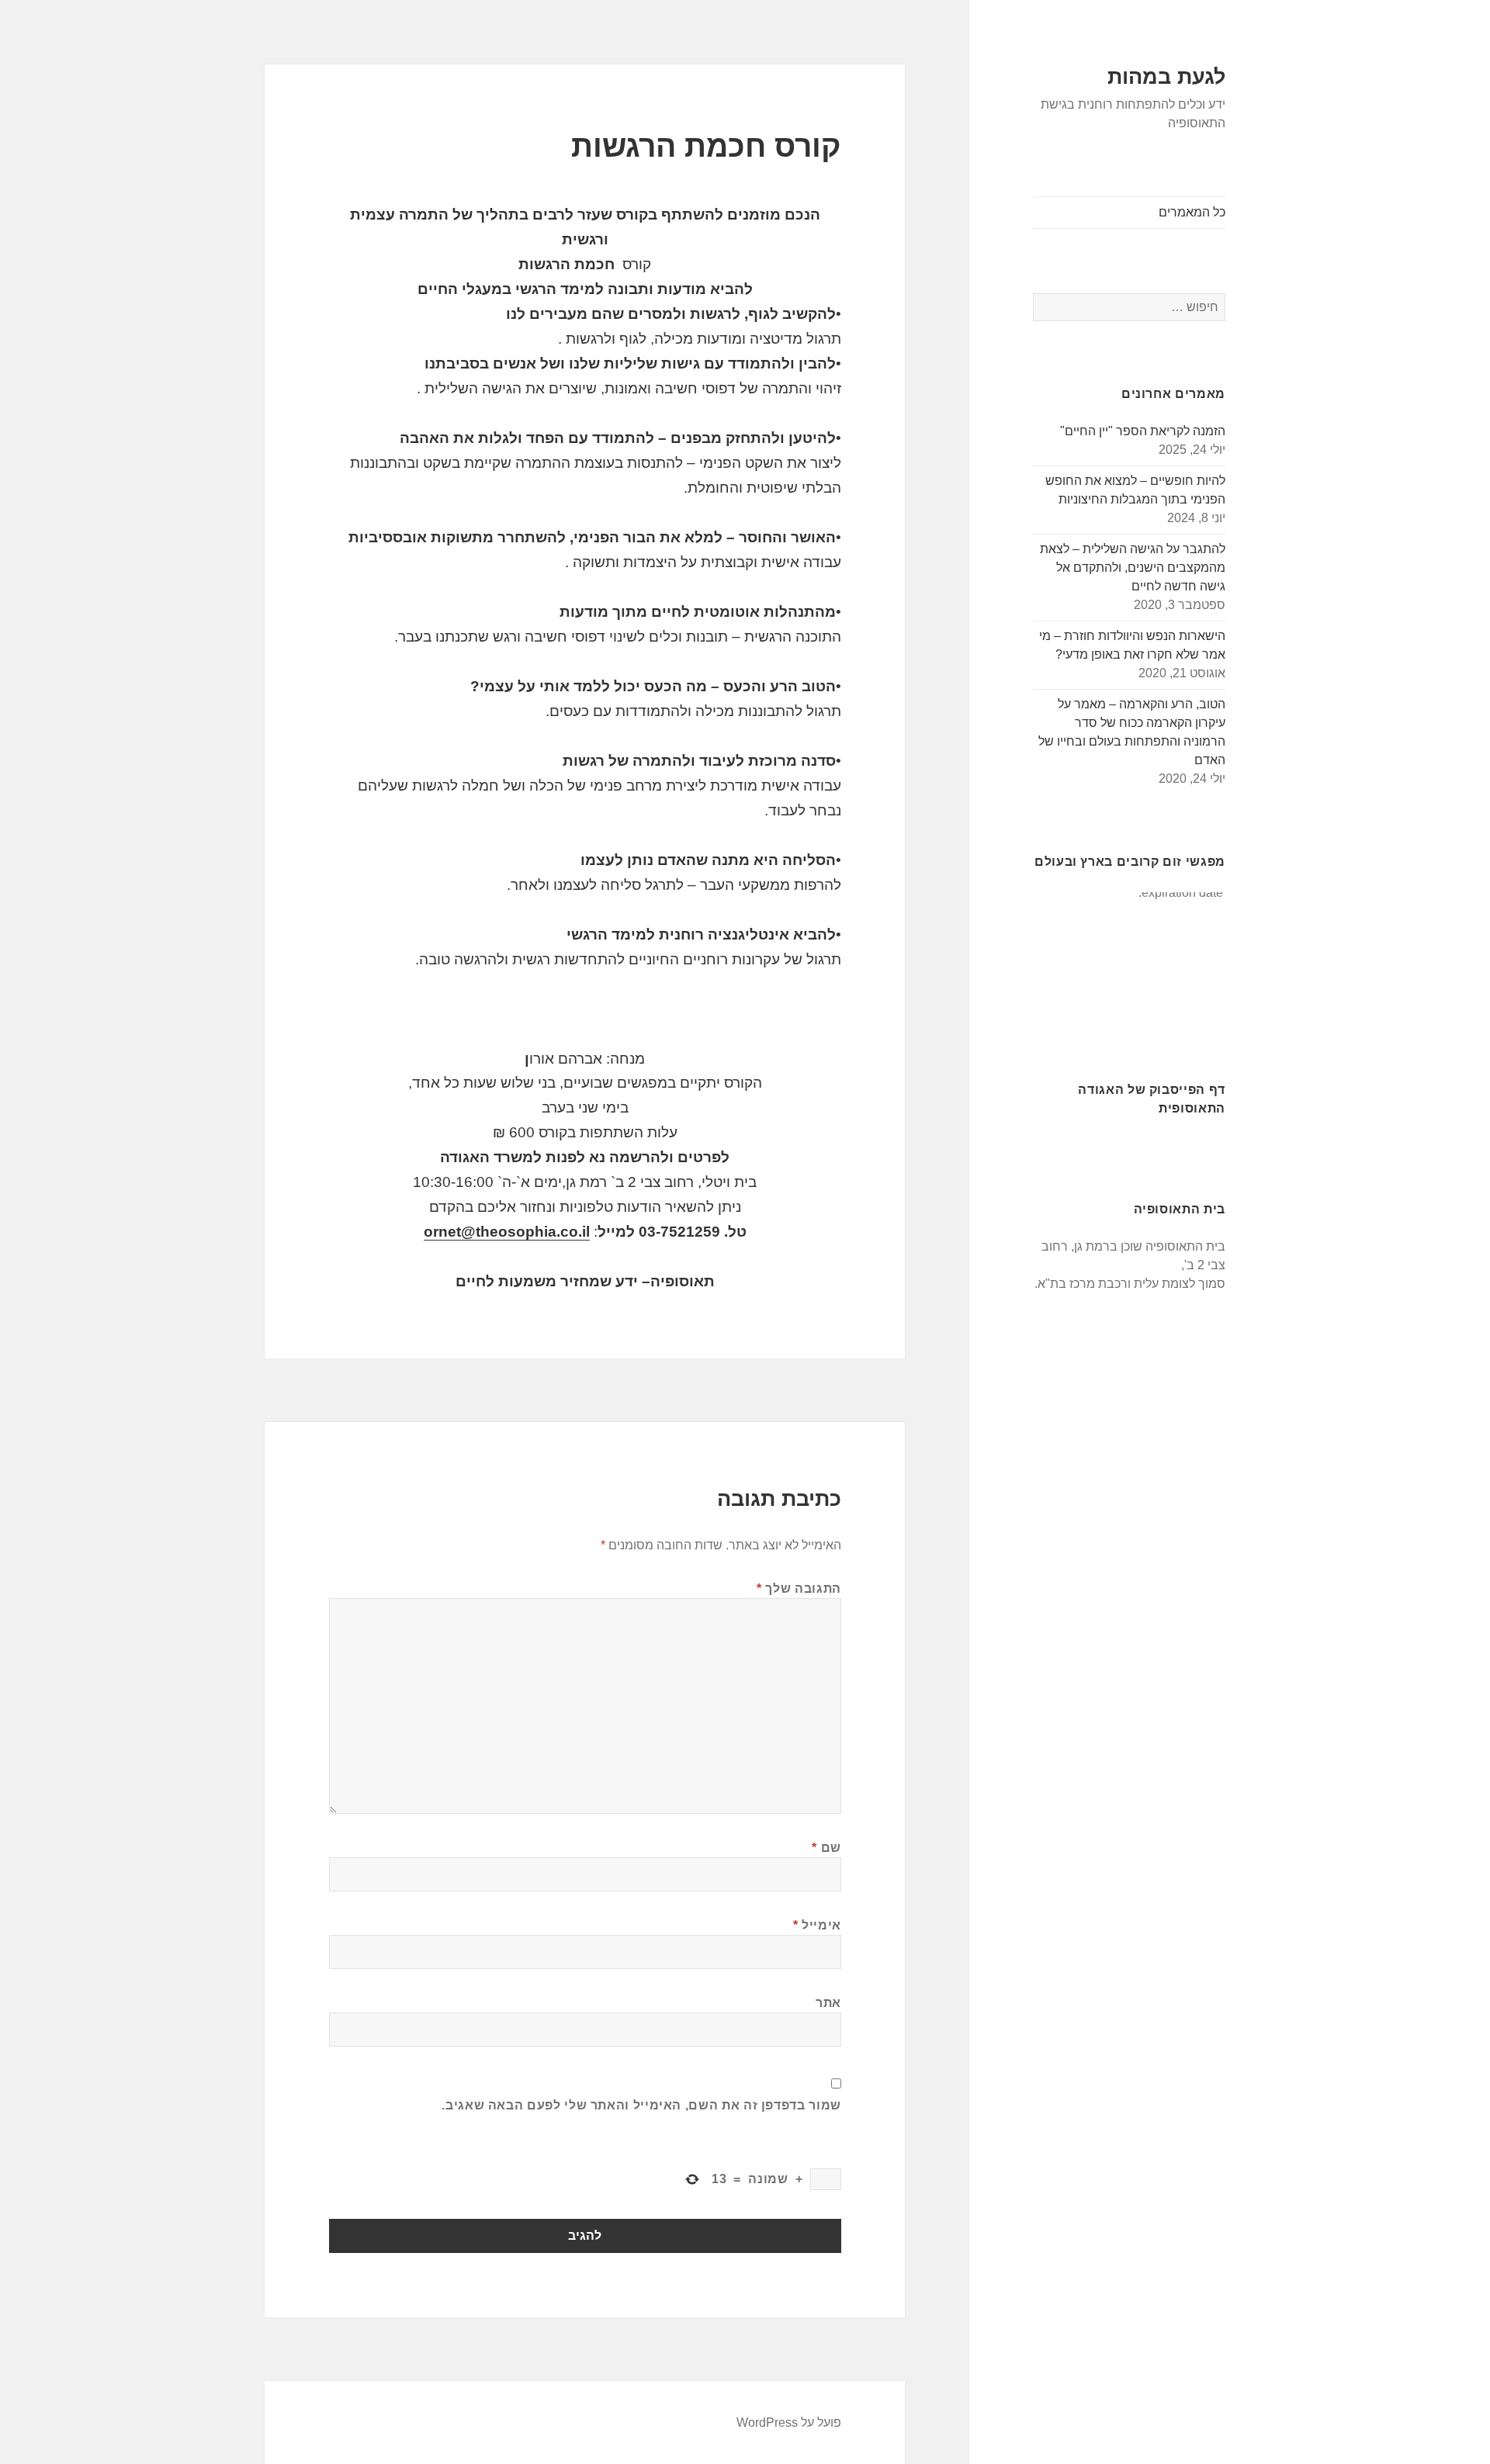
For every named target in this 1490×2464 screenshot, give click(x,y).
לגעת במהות (1166, 77)
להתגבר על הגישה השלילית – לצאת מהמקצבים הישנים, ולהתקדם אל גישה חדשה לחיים (1133, 568)
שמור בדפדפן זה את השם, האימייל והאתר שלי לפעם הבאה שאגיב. (641, 2105)
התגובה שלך (799, 1588)
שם (826, 1848)
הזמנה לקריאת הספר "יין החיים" (1143, 431)
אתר (828, 2003)
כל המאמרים (1192, 212)
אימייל (817, 1925)
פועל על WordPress (789, 2422)
